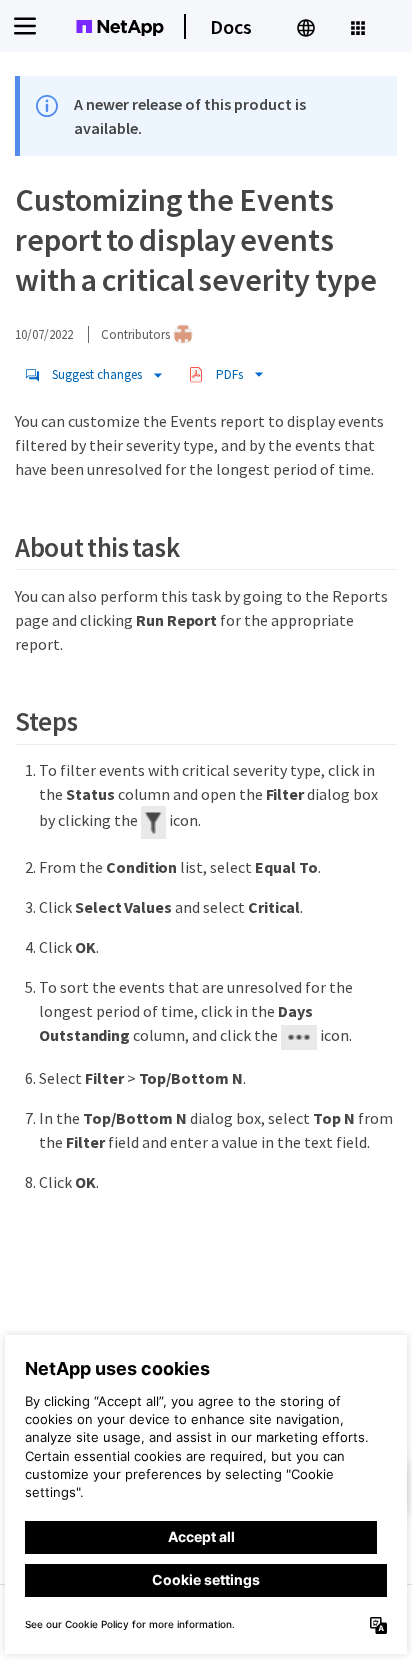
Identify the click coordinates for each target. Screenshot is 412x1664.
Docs (231, 26)
